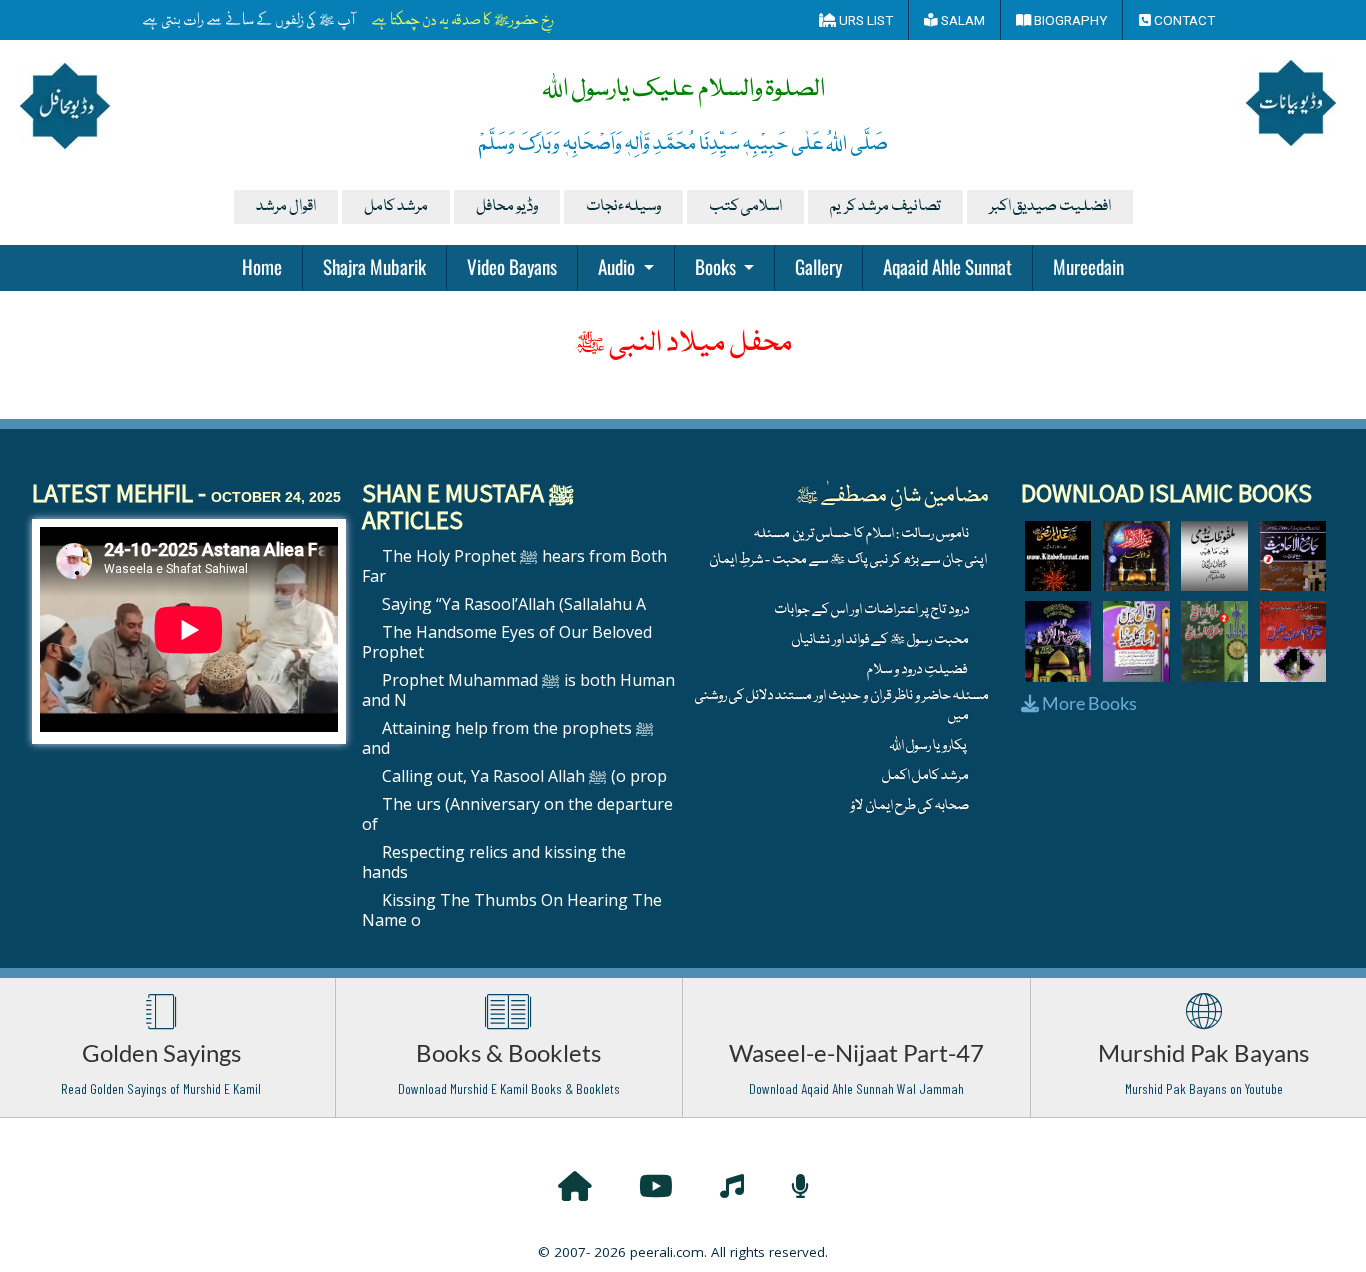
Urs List (864, 20)
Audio (618, 266)
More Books (1088, 703)
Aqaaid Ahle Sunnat (947, 266)
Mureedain (1088, 266)
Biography (1069, 20)
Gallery (818, 266)
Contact (1183, 20)
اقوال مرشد (286, 207)
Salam (961, 20)
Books (717, 266)
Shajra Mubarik (374, 266)
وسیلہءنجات (623, 207)
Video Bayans (512, 266)
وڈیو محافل (507, 207)
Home (262, 266)
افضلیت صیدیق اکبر (1050, 207)
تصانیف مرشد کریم (885, 207)
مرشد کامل (396, 207)
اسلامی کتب (745, 207)
